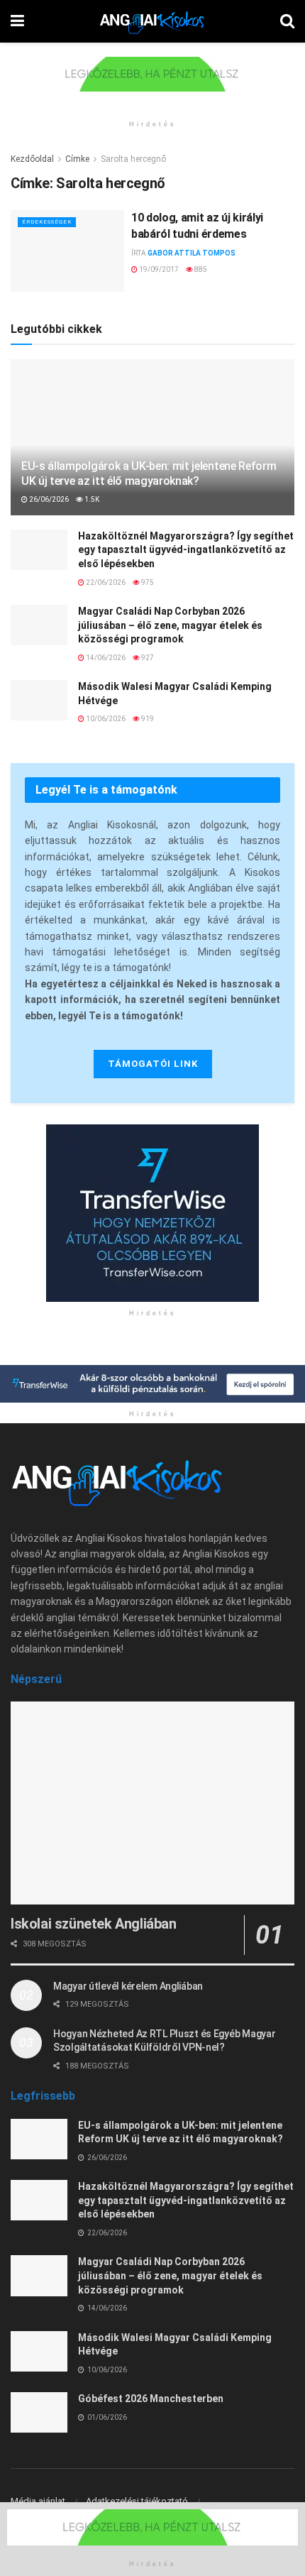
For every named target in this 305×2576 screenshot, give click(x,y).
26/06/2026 (48, 499)
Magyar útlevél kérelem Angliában (128, 1986)
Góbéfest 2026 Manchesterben (151, 2399)
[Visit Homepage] (152, 21)
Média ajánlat (38, 2501)
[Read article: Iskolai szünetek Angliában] (152, 1803)
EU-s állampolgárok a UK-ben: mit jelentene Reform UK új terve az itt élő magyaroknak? (149, 473)
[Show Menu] (17, 21)
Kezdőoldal (32, 159)
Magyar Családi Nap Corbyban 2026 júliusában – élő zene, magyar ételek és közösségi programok (170, 625)
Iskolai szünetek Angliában (94, 1924)
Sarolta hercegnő (133, 159)
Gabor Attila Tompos (192, 253)
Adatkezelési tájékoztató (137, 2501)
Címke (77, 159)
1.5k (91, 499)
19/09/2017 (158, 269)
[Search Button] (287, 21)
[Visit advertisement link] (152, 85)
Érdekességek (47, 222)
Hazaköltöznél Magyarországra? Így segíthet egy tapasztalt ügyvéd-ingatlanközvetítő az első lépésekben (186, 550)
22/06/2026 (105, 582)
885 (200, 269)
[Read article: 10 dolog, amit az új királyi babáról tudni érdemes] (67, 251)
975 (147, 582)
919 (147, 719)
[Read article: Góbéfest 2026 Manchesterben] (39, 2412)
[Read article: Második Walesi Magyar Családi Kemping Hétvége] (39, 700)
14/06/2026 (105, 658)
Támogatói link (153, 1064)
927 (147, 658)
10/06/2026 (105, 719)
